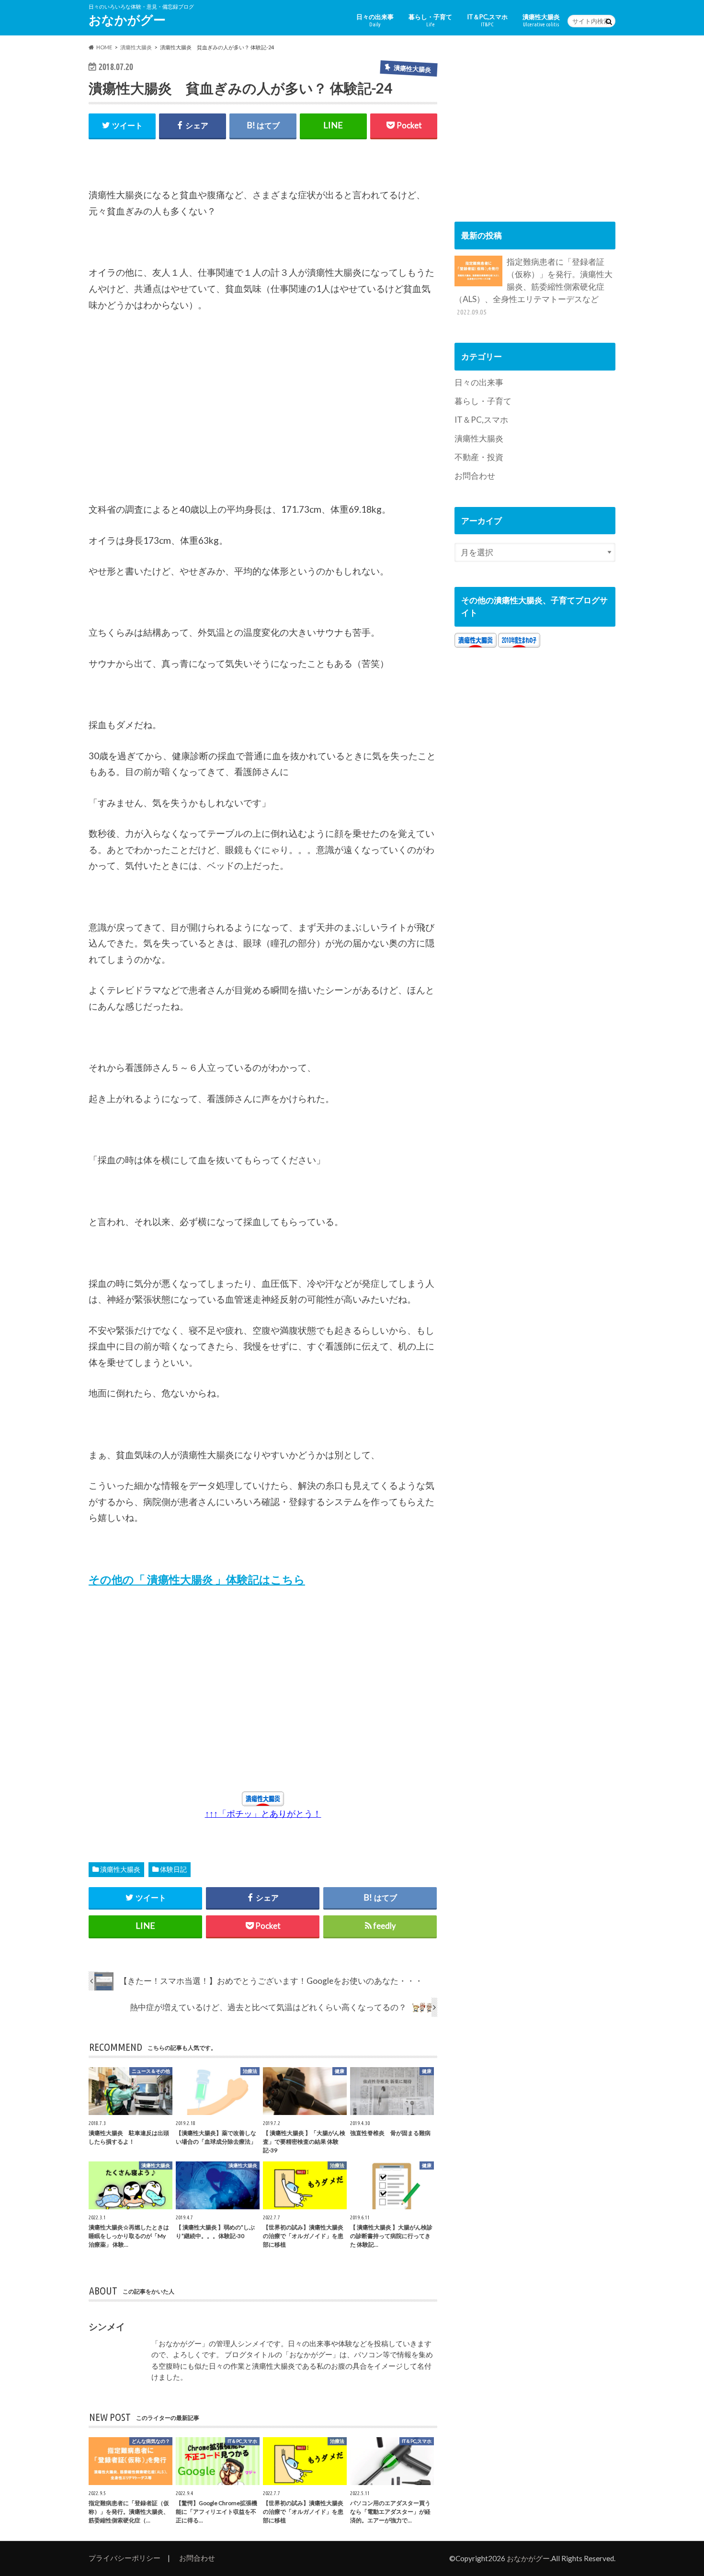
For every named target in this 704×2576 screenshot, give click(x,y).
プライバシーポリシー (125, 2558)
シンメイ (107, 2326)
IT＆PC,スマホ (487, 20)
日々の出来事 (375, 20)
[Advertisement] (160, 421)
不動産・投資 (479, 457)
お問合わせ (475, 476)
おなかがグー (127, 20)
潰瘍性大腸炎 (541, 20)
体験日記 (173, 1869)
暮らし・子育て (430, 20)
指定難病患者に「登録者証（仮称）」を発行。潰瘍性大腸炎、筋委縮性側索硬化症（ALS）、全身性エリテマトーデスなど (534, 286)
